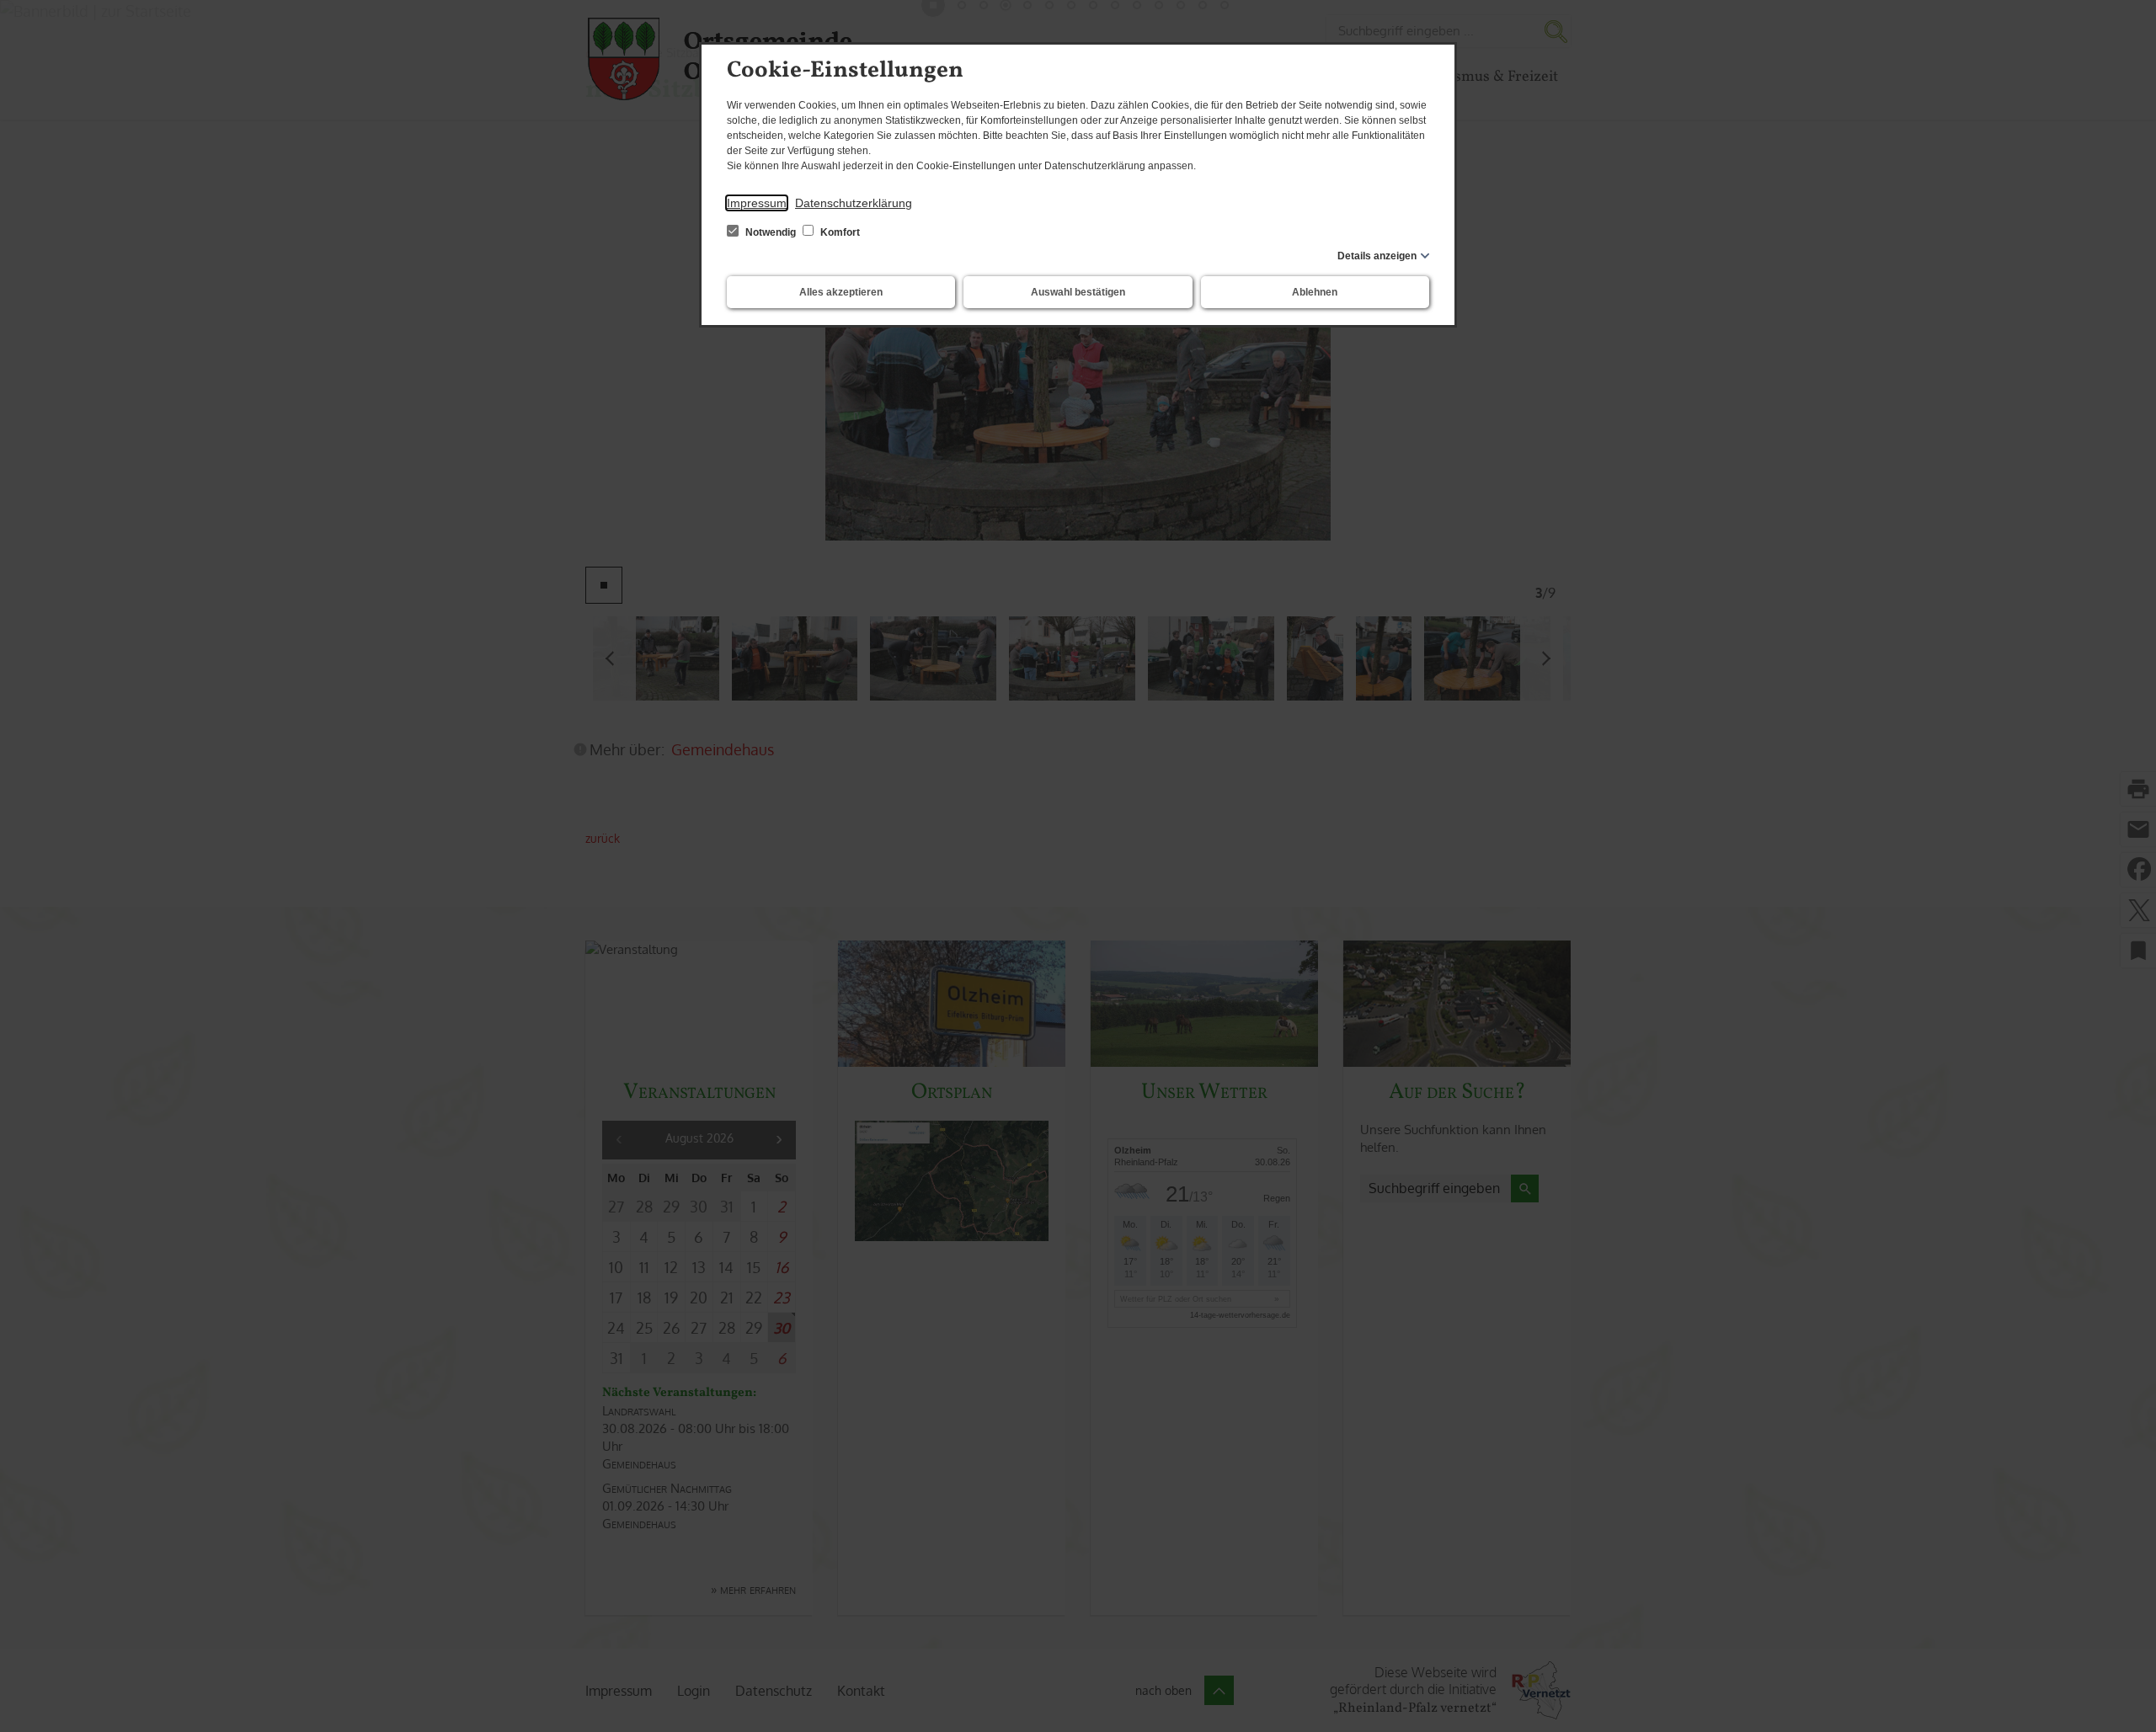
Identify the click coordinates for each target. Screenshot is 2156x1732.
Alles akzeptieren (841, 292)
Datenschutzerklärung (854, 203)
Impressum (757, 203)
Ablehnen (1315, 292)
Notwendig (771, 232)
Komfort (839, 232)
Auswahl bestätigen (1078, 292)
